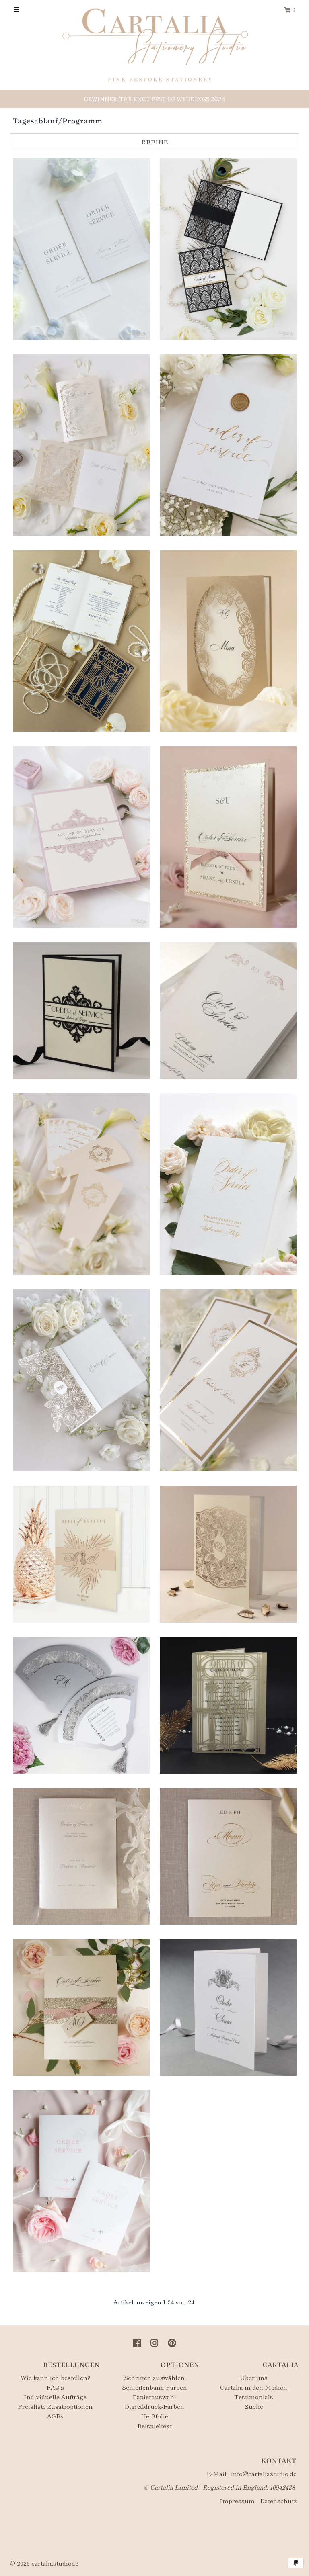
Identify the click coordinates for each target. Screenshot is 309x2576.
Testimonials (254, 2397)
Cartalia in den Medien (254, 2387)
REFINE (155, 142)
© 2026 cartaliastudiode (44, 2563)
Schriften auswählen (154, 2377)
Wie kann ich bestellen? (55, 2377)
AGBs (55, 2416)
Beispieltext (154, 2426)
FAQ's (55, 2387)
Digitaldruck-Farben (154, 2406)
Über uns (254, 2377)
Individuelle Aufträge (55, 2397)
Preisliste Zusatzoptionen (55, 2406)
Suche (254, 2406)
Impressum (237, 2501)
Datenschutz (278, 2501)
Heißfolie (154, 2416)
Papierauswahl (154, 2397)
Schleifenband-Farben (154, 2387)
